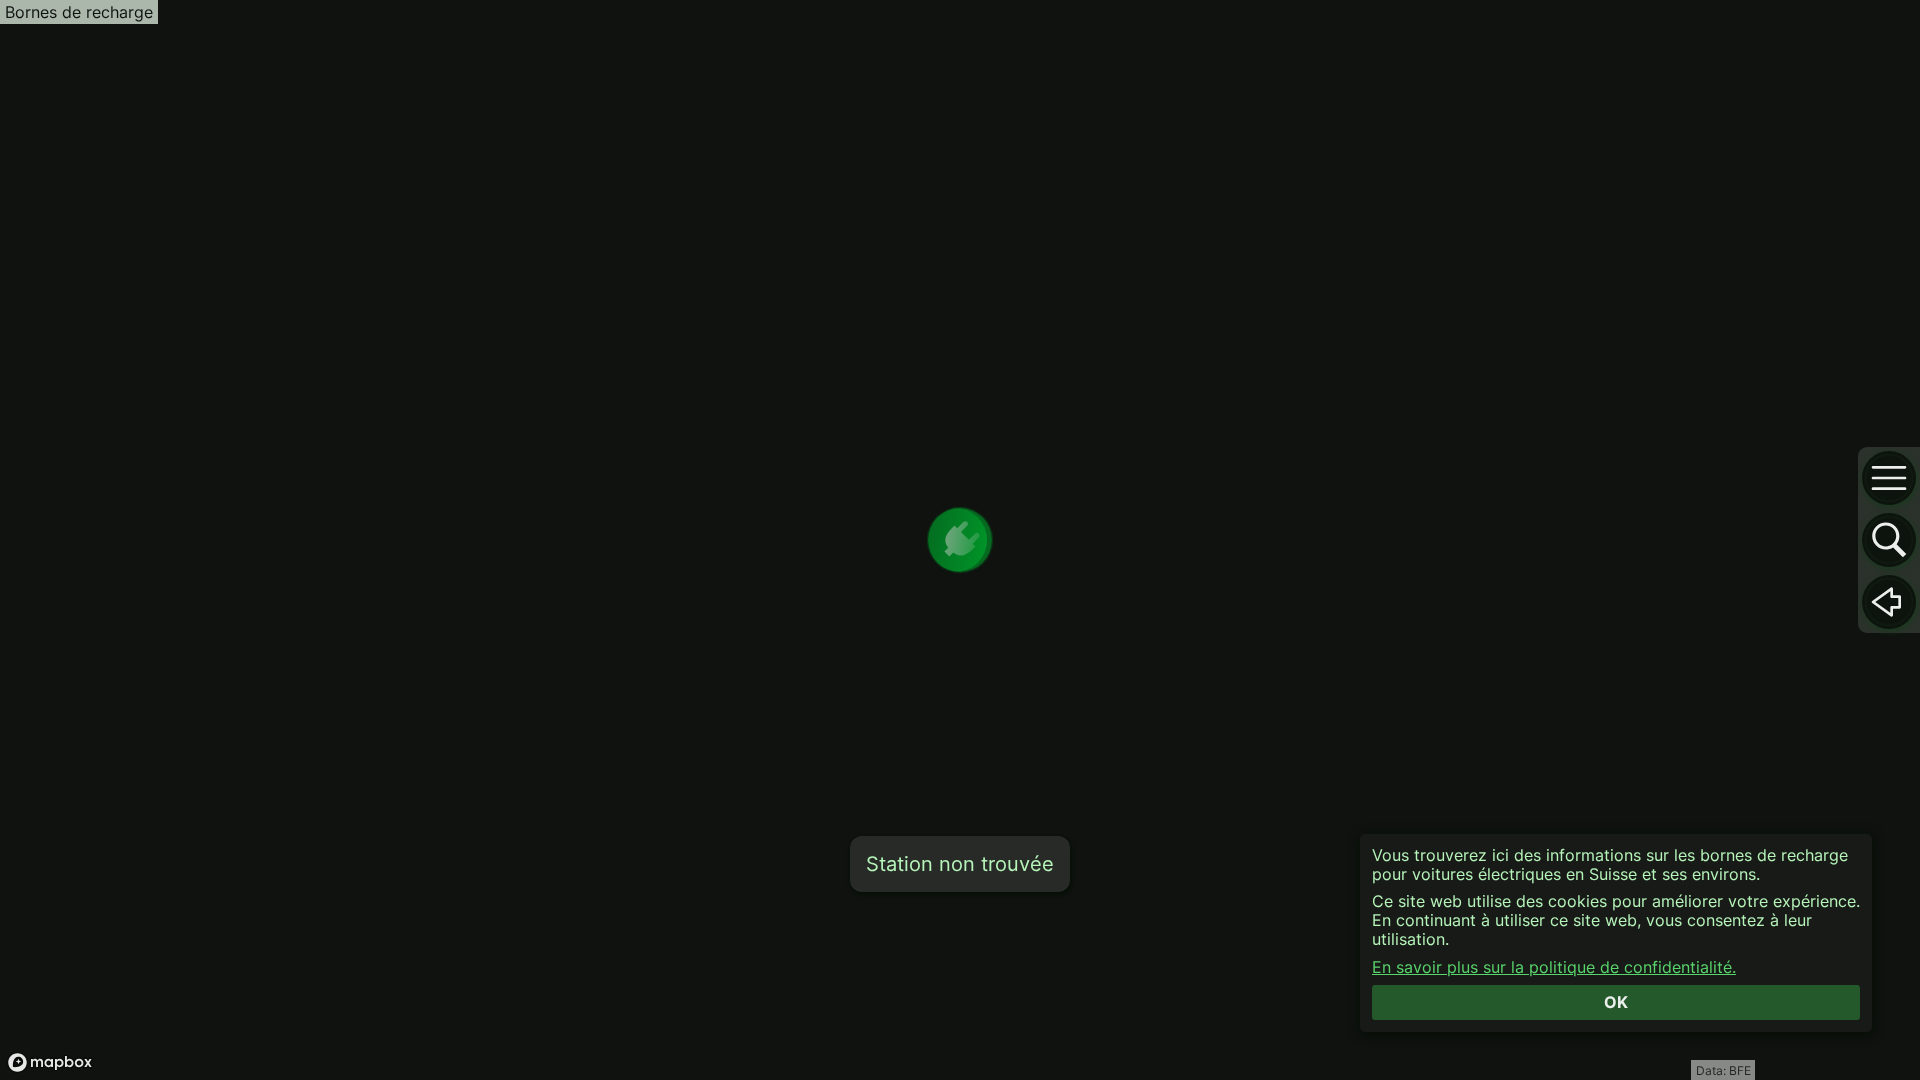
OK (1616, 1002)
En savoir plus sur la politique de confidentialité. (1554, 967)
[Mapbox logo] (50, 1062)
